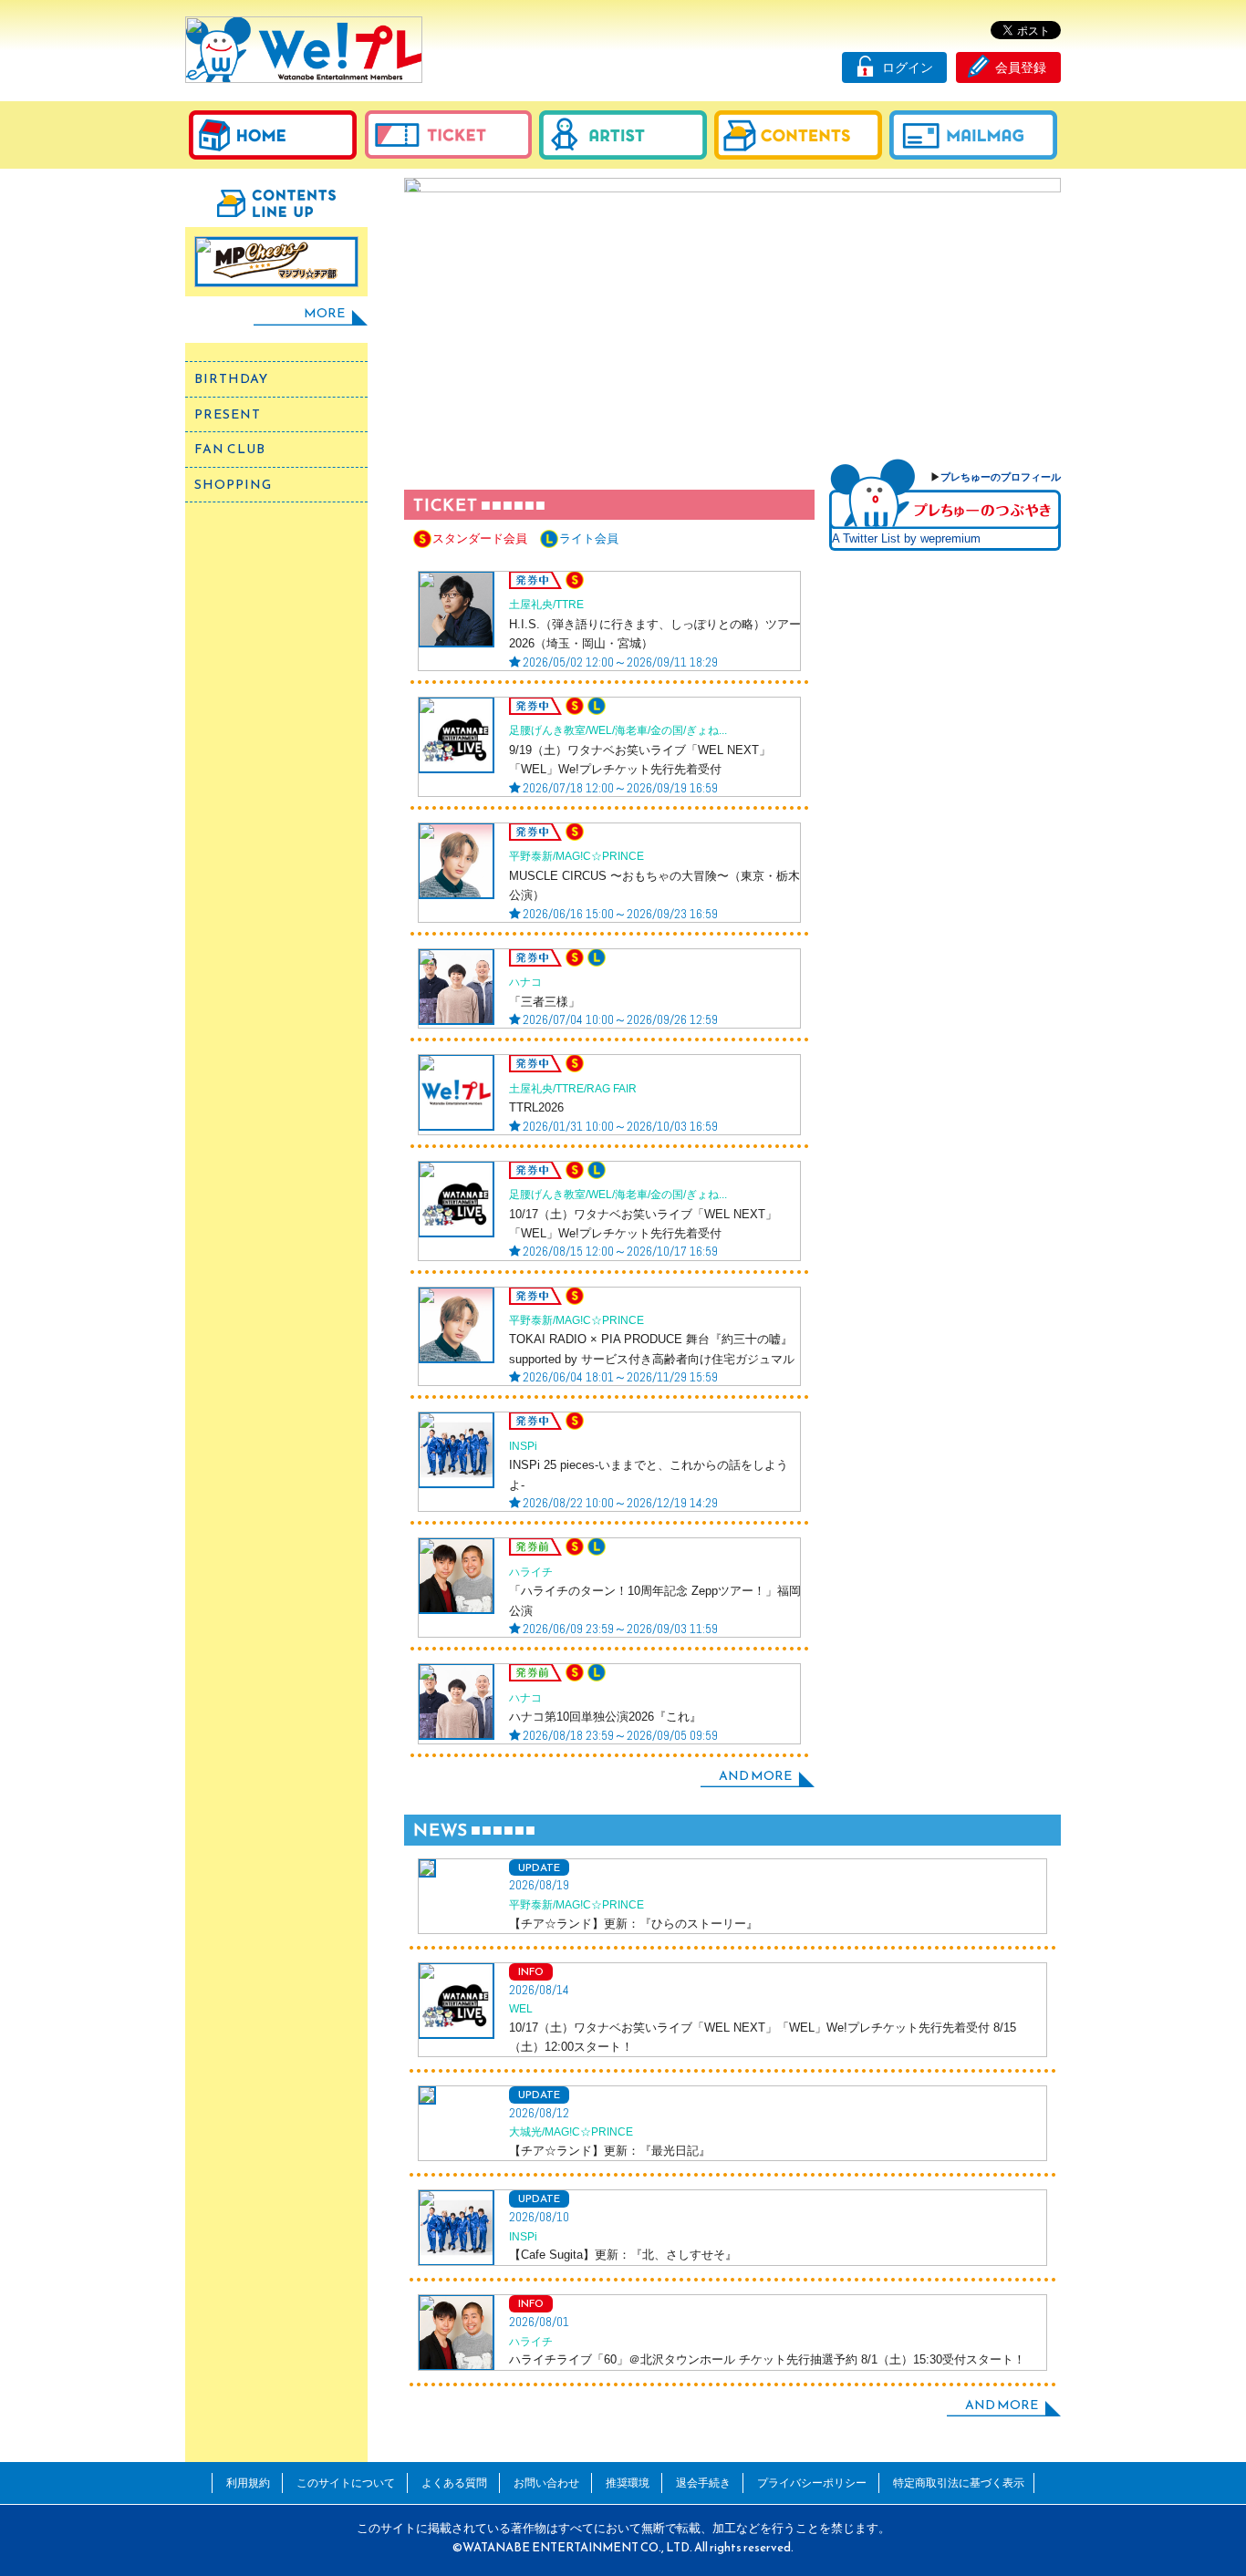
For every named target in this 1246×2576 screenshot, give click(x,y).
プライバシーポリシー (812, 2483)
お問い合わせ (546, 2483)
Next (1036, 310)
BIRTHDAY (231, 379)
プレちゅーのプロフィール (1001, 477)
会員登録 (1021, 67)
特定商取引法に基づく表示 (959, 2483)
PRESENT (228, 414)
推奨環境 (628, 2483)
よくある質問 (454, 2483)
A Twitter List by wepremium (906, 538)
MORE (324, 313)
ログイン (908, 67)
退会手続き (703, 2483)
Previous (429, 310)
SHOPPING (233, 485)
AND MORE (755, 1776)
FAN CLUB (230, 449)
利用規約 (248, 2483)
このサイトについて (346, 2483)
